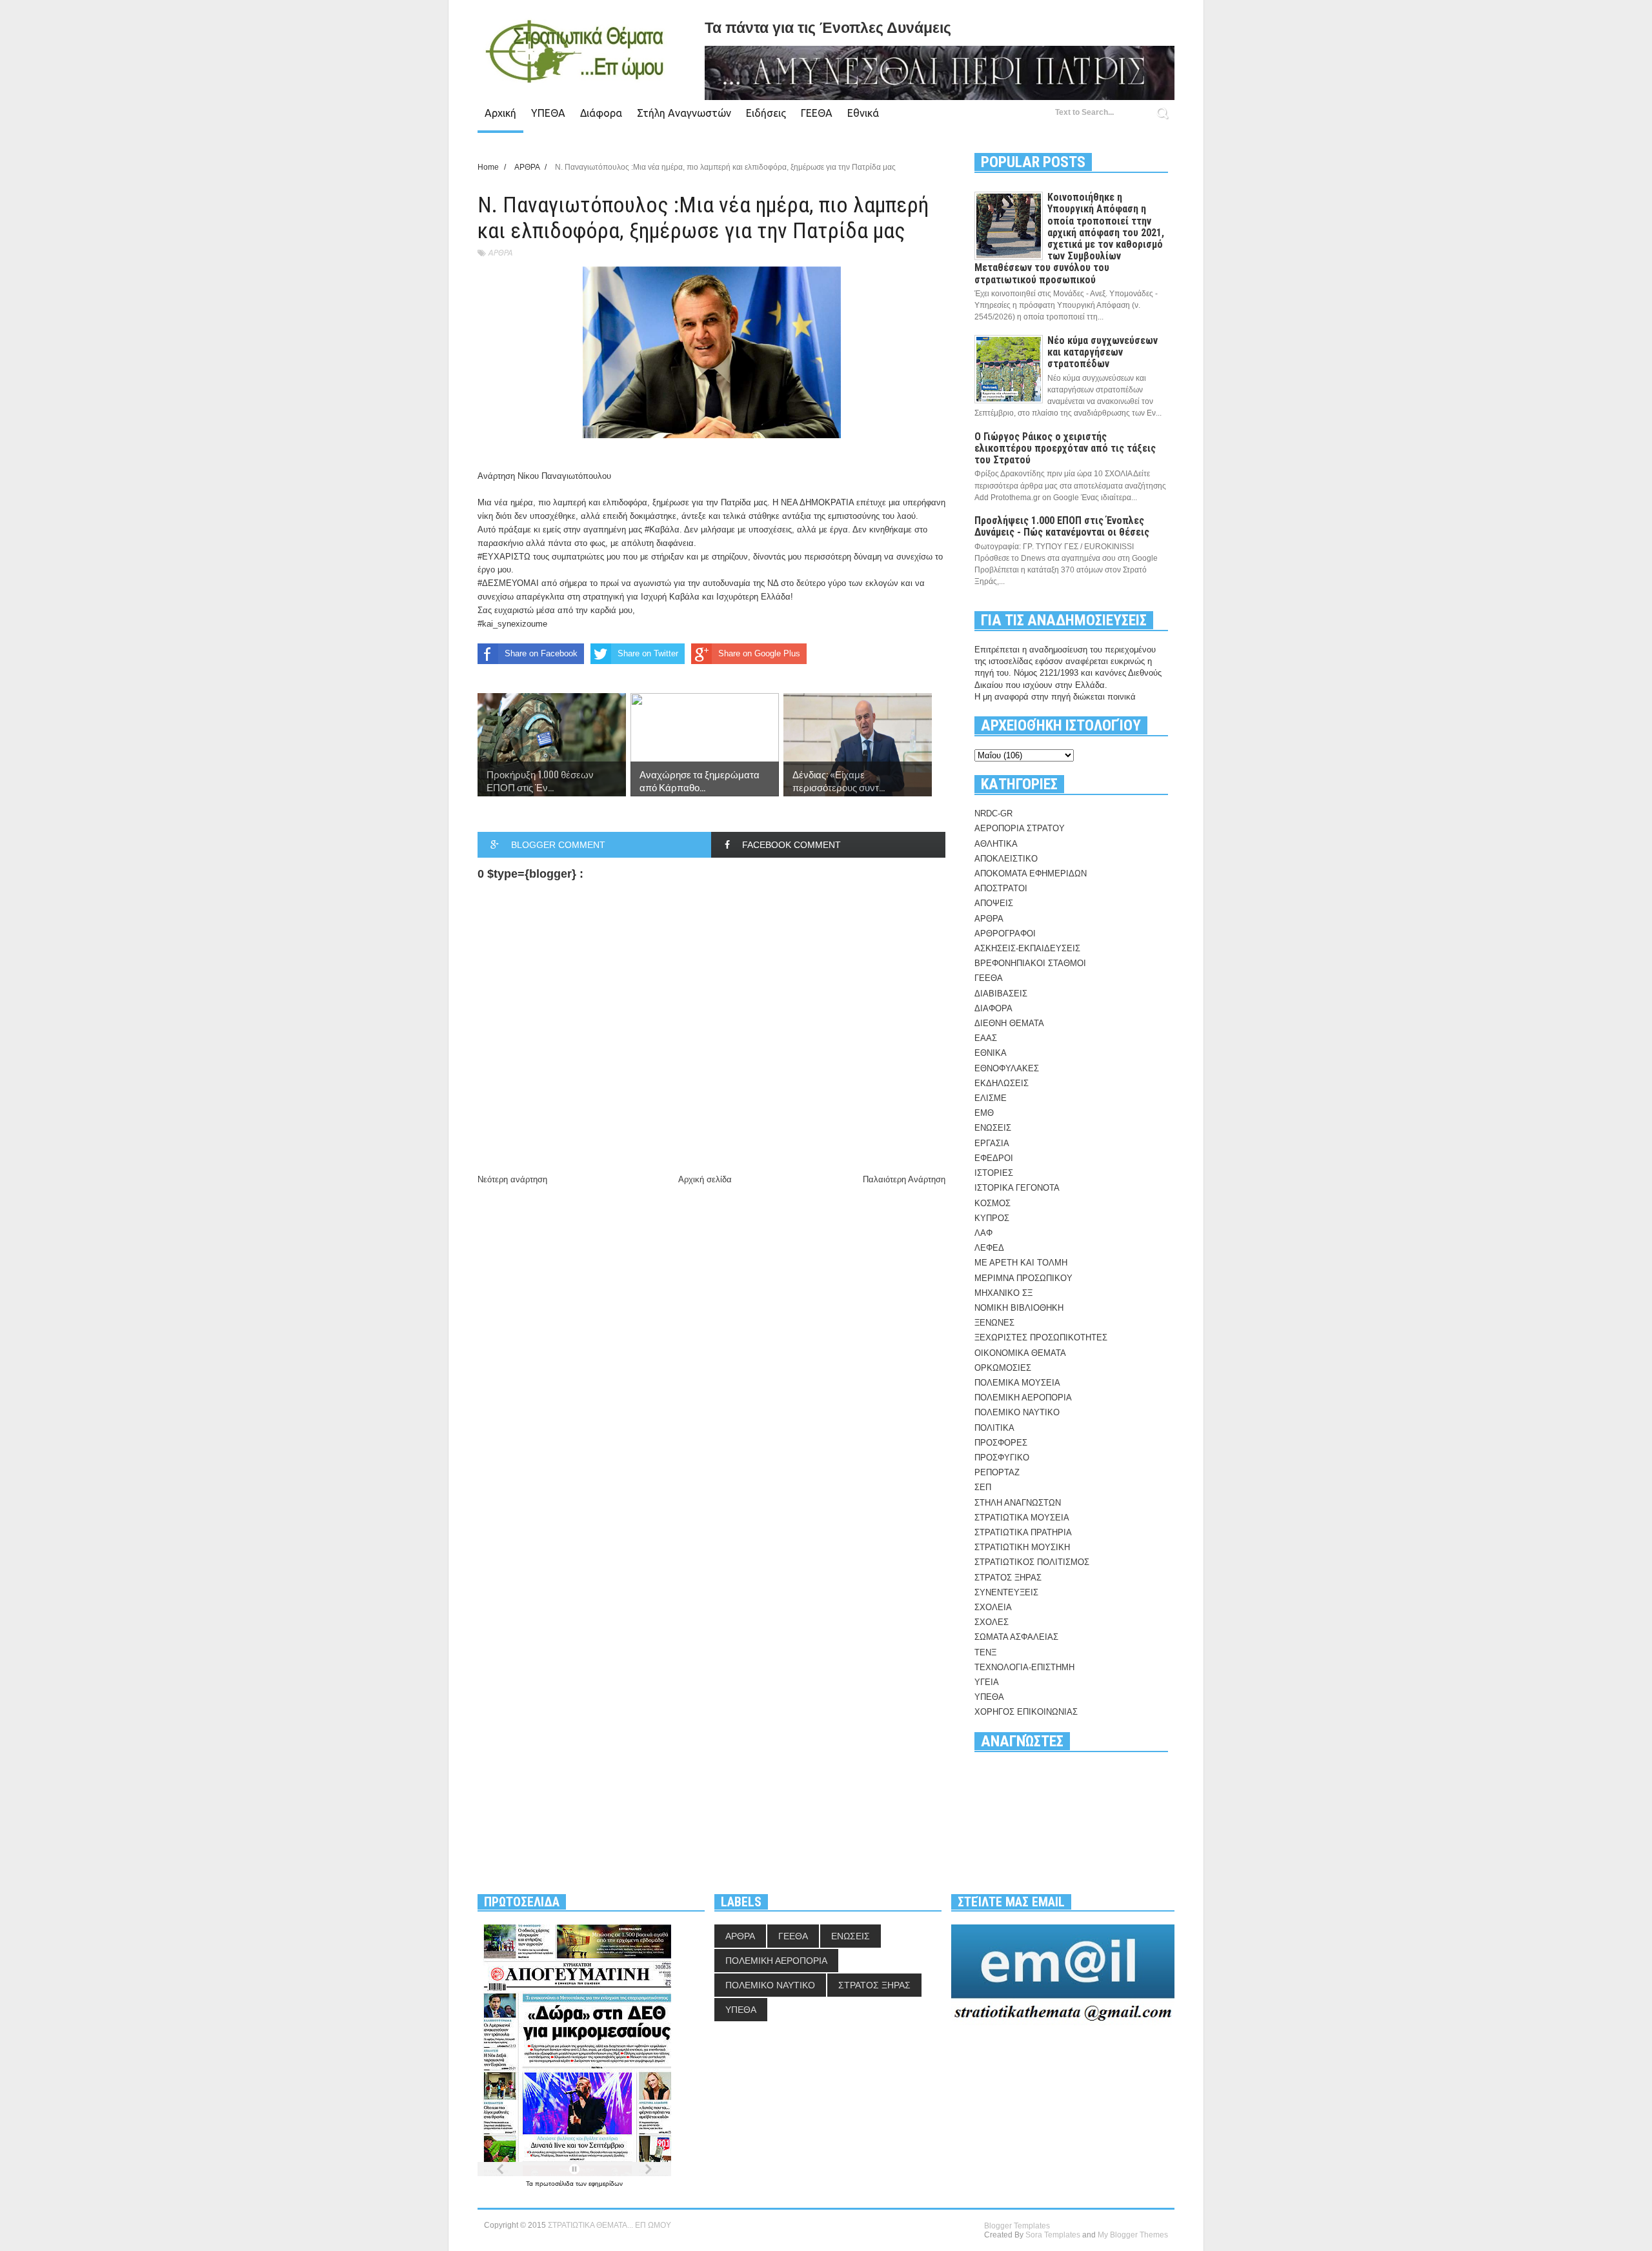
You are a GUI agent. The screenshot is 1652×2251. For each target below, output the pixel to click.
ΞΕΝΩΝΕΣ (994, 1323)
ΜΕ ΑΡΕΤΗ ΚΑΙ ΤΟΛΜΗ (1021, 1263)
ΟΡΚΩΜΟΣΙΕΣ (1003, 1368)
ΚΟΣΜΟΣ (992, 1203)
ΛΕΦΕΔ (989, 1248)
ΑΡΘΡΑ (500, 253)
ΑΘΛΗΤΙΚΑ (996, 844)
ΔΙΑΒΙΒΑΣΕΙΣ (1001, 994)
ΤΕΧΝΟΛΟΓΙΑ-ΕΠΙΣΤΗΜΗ (1024, 1667)
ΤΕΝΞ (985, 1652)
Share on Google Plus (759, 653)
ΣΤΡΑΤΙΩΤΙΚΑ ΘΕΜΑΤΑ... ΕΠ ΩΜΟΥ (609, 2225)
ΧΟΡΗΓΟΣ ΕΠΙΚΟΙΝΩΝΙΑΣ (1026, 1712)
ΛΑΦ (983, 1233)
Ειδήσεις (766, 113)
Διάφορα (601, 113)
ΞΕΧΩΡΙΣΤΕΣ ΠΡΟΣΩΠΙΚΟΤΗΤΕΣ (1041, 1337)
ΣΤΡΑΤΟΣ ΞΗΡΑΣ (1008, 1578)
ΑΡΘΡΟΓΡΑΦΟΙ (1005, 934)
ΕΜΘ (984, 1113)
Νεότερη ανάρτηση (512, 1179)
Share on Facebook (541, 653)
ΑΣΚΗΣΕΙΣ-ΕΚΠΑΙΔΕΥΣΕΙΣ (1027, 948)
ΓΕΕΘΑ (817, 113)
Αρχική (500, 113)
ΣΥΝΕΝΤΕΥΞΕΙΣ (1006, 1592)
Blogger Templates (1017, 2226)
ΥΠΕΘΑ (548, 113)
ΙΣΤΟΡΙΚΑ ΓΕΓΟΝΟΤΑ (1017, 1188)
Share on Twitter (648, 653)
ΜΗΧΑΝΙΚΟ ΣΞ (1003, 1293)
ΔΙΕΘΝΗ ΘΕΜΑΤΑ (1009, 1023)
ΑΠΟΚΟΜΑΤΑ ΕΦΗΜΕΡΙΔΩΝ (1031, 873)
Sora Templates (1053, 2235)
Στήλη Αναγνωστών (684, 113)
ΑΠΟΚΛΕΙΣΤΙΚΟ (1006, 859)
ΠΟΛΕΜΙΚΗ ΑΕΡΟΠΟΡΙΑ (1023, 1398)
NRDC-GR (993, 813)
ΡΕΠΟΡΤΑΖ (997, 1472)
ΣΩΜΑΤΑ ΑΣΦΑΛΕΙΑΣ (1016, 1637)
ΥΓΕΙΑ (987, 1682)
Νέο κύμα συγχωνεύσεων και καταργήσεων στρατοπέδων (1103, 352)
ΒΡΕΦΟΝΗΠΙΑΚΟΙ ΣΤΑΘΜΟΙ (1030, 963)
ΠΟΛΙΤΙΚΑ (994, 1428)
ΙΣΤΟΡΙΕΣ (994, 1173)
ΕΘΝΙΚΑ (991, 1053)
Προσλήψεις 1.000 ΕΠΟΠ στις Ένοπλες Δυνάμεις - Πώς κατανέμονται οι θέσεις (1062, 526)
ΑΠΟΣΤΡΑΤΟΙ (1001, 888)
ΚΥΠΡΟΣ (992, 1218)
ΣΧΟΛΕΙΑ (993, 1607)
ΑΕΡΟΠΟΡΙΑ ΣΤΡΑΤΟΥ (1020, 828)
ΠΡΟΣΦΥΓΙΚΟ (1002, 1458)
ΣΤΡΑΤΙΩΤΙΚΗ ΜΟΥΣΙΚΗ (1022, 1547)
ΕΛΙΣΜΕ (991, 1098)
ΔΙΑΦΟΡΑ (993, 1008)
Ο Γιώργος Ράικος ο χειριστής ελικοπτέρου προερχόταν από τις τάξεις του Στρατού (1065, 448)
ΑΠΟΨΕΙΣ (994, 903)
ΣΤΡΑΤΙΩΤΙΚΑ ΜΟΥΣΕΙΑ (1022, 1518)
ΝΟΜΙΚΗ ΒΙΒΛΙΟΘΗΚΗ (1019, 1308)
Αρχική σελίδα (705, 1179)
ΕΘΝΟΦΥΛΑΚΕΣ (1007, 1068)
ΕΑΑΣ (986, 1038)
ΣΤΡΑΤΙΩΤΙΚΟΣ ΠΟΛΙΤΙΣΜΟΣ (1032, 1562)
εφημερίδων (606, 2184)
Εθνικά (863, 113)
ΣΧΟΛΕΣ (992, 1622)
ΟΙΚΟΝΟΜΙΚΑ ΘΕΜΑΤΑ (1020, 1353)
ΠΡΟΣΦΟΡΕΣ (1001, 1443)
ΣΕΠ (983, 1487)
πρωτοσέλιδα (555, 2184)
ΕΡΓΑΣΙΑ (992, 1143)
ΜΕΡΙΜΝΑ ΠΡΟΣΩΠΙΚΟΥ (1023, 1278)
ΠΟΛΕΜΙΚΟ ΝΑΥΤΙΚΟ (1017, 1412)
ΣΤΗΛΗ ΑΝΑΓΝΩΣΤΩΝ (1018, 1503)
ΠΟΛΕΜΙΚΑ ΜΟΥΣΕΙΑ (1017, 1383)
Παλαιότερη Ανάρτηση (904, 1179)
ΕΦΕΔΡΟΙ (994, 1158)
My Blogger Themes (1133, 2235)
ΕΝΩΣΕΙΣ (993, 1128)
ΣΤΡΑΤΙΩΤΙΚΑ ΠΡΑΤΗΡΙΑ (1023, 1532)
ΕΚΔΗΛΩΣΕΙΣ (1002, 1083)
